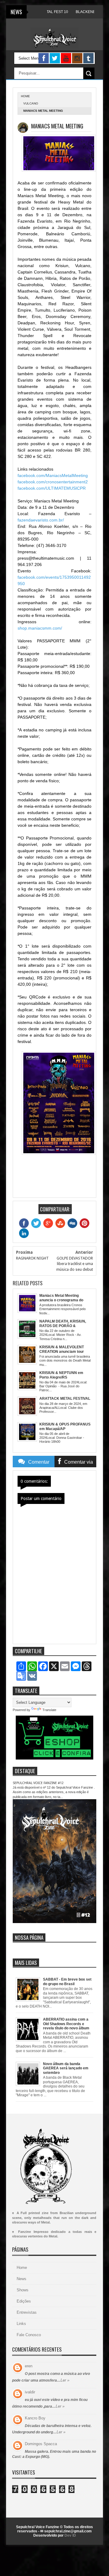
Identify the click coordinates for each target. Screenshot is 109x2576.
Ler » (65, 2380)
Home (22, 2268)
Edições (24, 2301)
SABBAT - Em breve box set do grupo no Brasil (67, 1982)
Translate (49, 1710)
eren (29, 2366)
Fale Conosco (29, 2335)
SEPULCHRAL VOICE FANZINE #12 (38, 1783)
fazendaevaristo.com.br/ (41, 520)
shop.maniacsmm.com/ (40, 628)
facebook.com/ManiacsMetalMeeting (53, 475)
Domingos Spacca (41, 2444)
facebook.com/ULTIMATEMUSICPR (52, 488)
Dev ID (70, 2535)
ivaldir (30, 2392)
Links (21, 2324)
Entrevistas (27, 2312)
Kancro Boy (35, 2418)
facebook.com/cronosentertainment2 (53, 482)
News (21, 2279)
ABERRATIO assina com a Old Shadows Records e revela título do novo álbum (66, 2024)
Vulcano (31, 103)
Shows (23, 2290)
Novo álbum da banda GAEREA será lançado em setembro (66, 2068)
